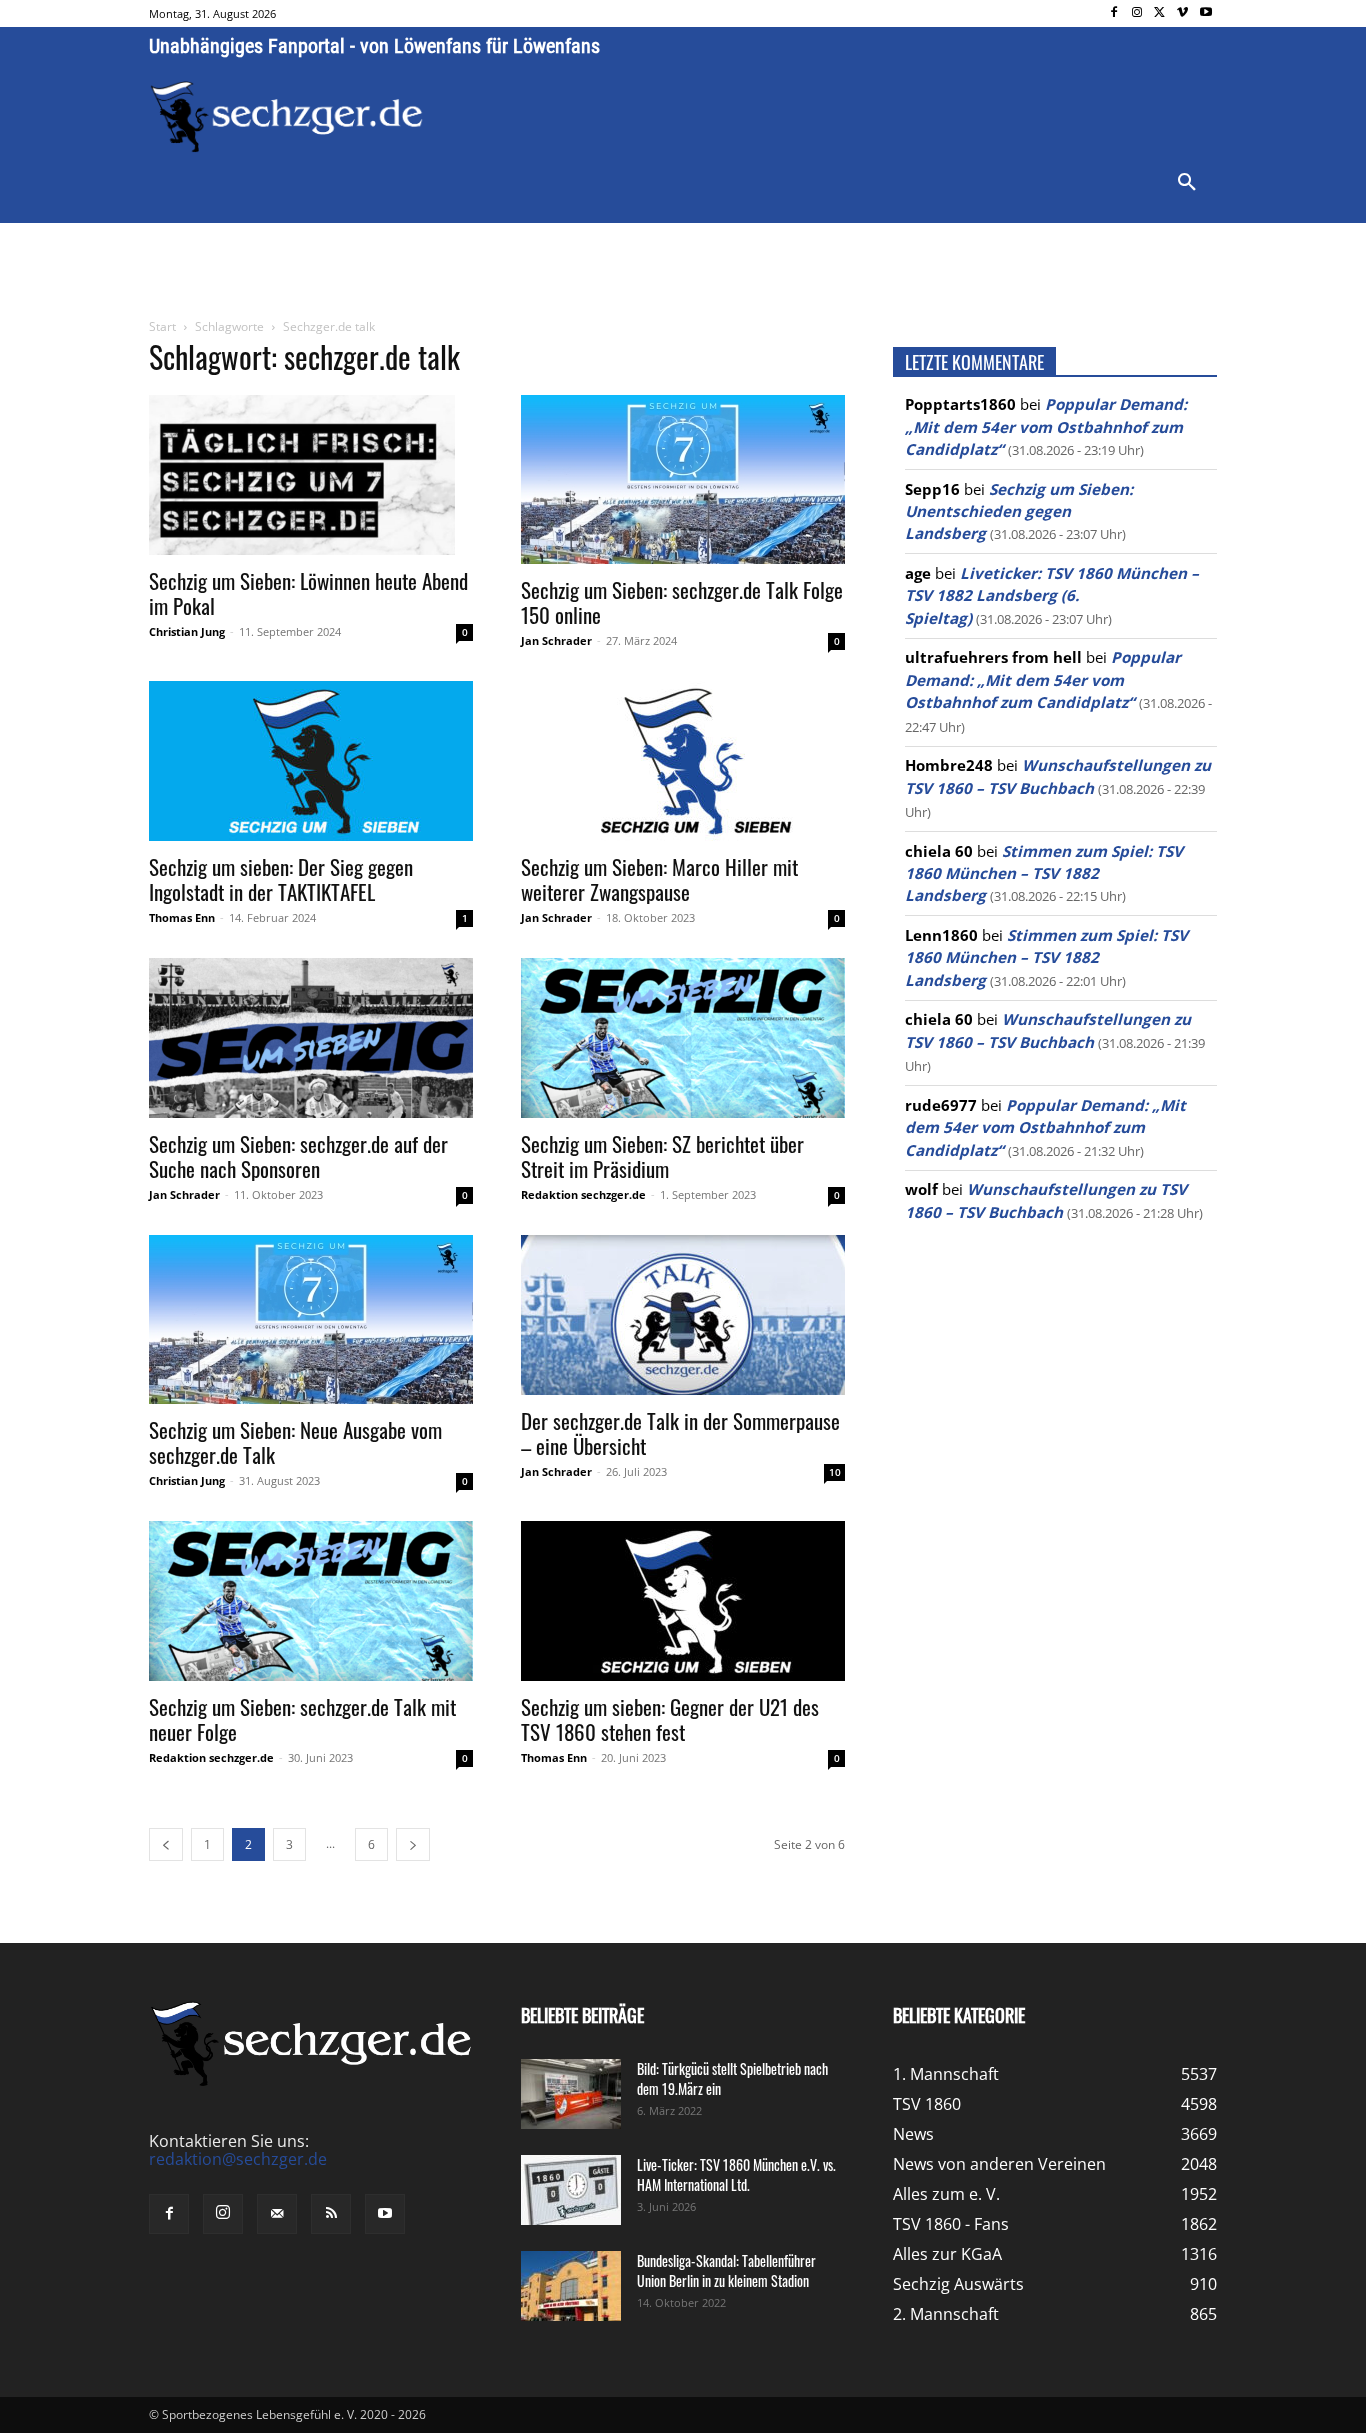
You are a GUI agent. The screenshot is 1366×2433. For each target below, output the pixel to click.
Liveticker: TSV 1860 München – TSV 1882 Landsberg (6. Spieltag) (1052, 595)
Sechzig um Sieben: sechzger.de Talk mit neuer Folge (302, 1719)
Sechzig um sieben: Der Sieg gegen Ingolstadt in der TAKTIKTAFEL (281, 879)
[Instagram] (1137, 13)
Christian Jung (187, 631)
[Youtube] (1205, 13)
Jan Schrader (556, 640)
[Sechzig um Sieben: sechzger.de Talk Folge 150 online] (683, 479)
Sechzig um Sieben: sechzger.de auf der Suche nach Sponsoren (298, 1156)
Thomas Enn (182, 917)
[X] (1160, 13)
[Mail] (277, 2214)
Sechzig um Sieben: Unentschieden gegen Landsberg (1019, 511)
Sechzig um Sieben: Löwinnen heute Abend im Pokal (308, 593)
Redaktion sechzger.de (583, 1194)
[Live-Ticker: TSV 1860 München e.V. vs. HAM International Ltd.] (571, 2190)
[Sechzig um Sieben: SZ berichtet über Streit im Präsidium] (683, 1038)
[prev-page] (166, 1844)
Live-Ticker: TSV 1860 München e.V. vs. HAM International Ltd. (736, 2174)
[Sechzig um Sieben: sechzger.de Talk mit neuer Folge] (311, 1601)
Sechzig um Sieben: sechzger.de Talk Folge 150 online (682, 602)
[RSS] (331, 2214)
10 (835, 1472)
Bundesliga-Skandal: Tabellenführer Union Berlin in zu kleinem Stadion (726, 2270)
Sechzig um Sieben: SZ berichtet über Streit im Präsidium (662, 1156)
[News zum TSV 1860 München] (286, 117)
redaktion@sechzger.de (238, 2159)
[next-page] (413, 1844)
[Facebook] (1114, 13)
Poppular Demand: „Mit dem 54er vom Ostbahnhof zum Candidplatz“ (1046, 426)
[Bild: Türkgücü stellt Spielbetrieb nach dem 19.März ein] (571, 2094)
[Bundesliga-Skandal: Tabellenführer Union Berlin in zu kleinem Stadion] (571, 2286)
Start (162, 326)
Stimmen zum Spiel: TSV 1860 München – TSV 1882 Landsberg (1044, 873)
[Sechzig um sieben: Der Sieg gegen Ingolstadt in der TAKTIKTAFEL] (311, 761)
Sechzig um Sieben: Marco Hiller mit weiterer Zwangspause (659, 879)
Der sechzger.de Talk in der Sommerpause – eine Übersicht (680, 1433)
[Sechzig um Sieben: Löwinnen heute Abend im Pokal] (311, 475)
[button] (1187, 183)
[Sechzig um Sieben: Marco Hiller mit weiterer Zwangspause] (683, 761)
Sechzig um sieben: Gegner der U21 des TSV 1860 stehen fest (670, 1719)
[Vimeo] (1182, 13)
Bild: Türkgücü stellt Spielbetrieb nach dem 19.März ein (732, 2078)
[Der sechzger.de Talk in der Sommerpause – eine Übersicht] (683, 1315)
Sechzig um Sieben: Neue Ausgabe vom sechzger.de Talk (295, 1442)
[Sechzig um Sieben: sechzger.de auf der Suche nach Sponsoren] (311, 1038)
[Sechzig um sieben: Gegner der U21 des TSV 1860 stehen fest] (683, 1601)
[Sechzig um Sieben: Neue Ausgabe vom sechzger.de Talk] (311, 1319)
